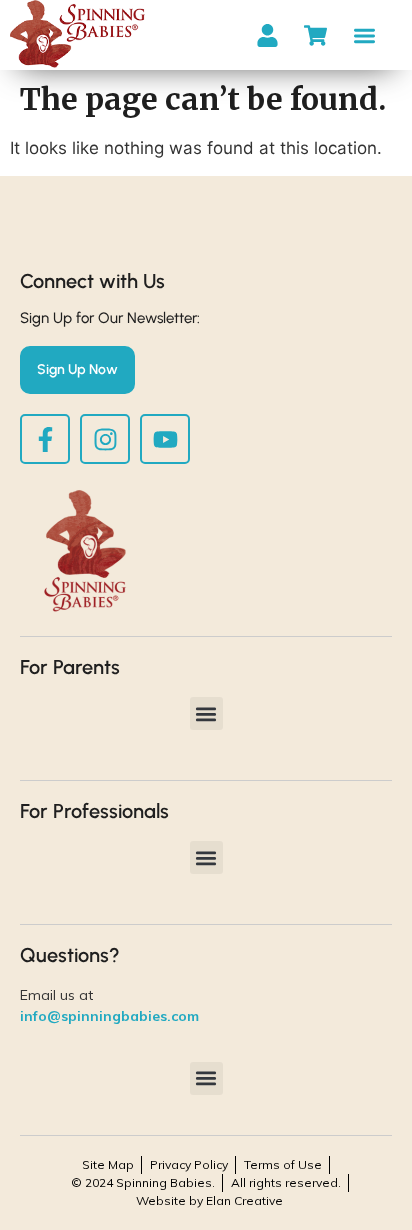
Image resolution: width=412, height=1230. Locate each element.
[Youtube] (165, 439)
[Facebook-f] (45, 439)
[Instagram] (105, 439)
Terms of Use (283, 1164)
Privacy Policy (189, 1164)
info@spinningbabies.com (109, 1016)
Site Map (108, 1164)
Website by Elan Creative (209, 1200)
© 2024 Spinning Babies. (143, 1182)
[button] (364, 35)
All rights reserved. (286, 1182)
